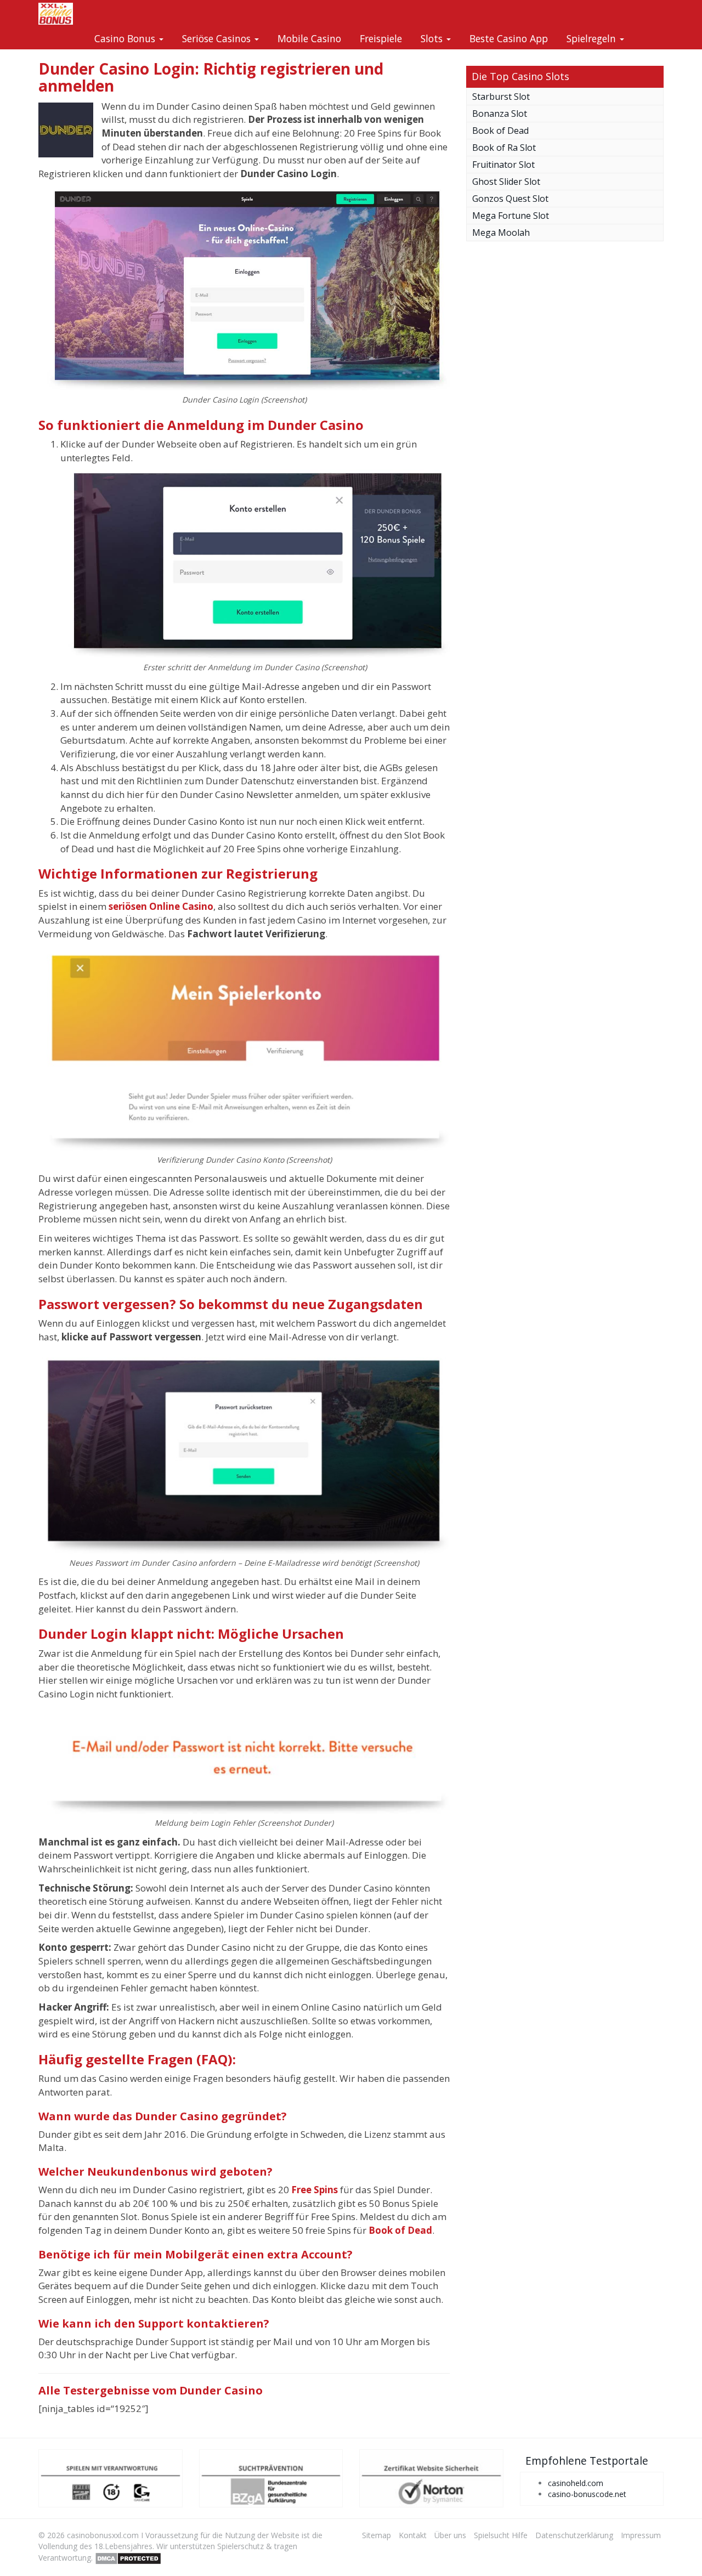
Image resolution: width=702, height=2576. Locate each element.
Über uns (450, 2535)
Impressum (641, 2535)
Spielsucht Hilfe (501, 2535)
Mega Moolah (501, 233)
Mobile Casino (309, 38)
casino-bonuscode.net (587, 2494)
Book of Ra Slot (504, 148)
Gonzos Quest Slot (510, 199)
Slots (433, 38)
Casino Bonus (126, 38)
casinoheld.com (576, 2483)
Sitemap (377, 2535)
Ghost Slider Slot (506, 182)
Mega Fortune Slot (511, 216)
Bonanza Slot (500, 114)
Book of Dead (500, 131)
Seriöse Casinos (218, 38)
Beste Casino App (509, 38)
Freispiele (381, 38)
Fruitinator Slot (503, 165)
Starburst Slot (501, 97)
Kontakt (413, 2535)
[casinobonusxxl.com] (56, 14)
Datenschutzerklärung (574, 2535)
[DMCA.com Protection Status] (128, 2557)
